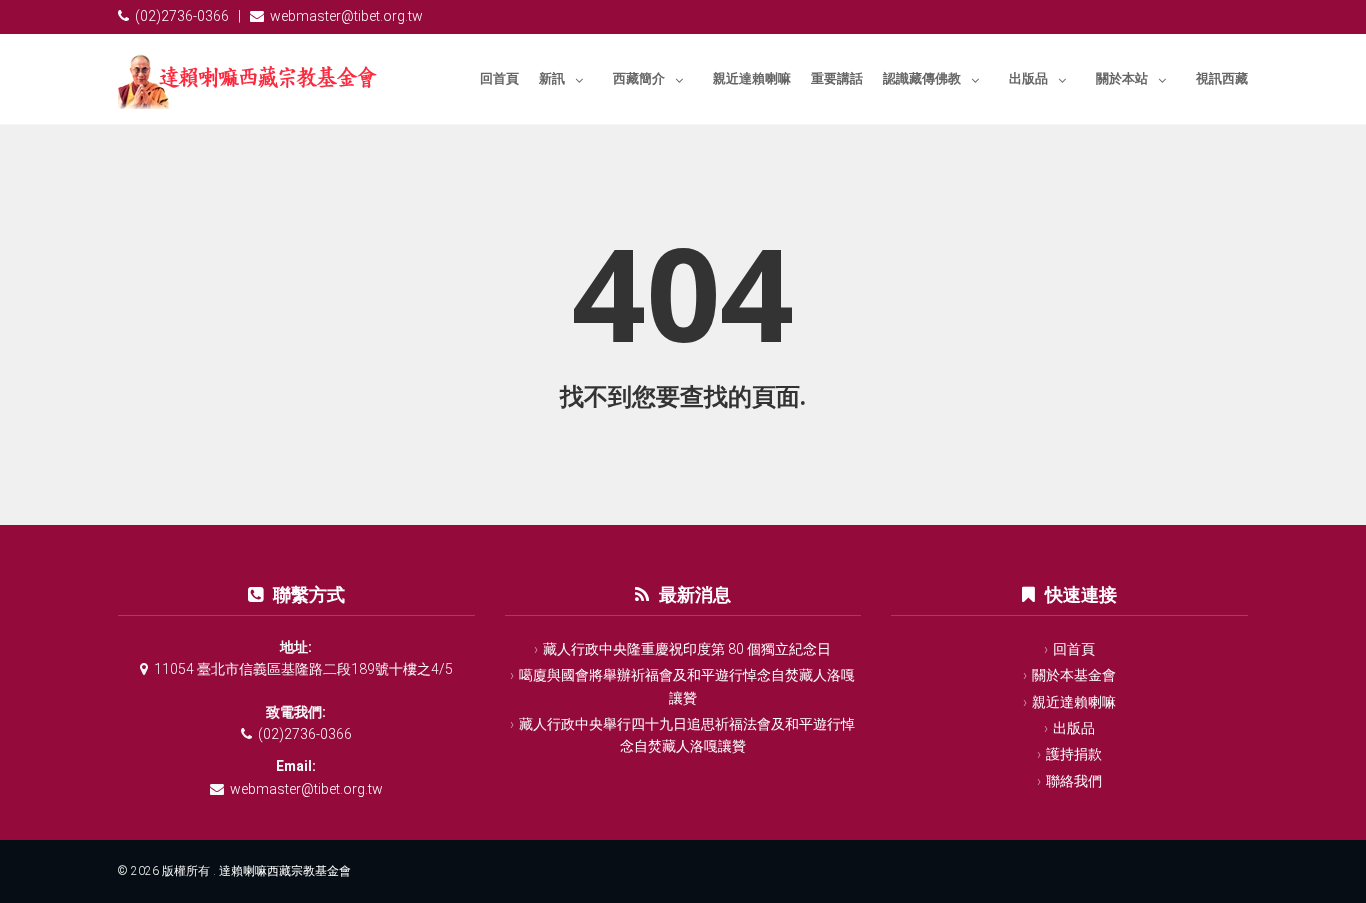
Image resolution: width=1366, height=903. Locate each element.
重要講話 (837, 78)
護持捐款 (1074, 754)
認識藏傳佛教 (922, 78)
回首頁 (499, 78)
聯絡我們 (1074, 781)
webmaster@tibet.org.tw (346, 16)
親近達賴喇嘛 (752, 78)
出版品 (1028, 78)
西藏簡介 (639, 78)
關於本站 (1122, 78)
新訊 (552, 78)
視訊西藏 (1222, 78)
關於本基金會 (1074, 675)
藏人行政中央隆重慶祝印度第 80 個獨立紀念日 (687, 649)
